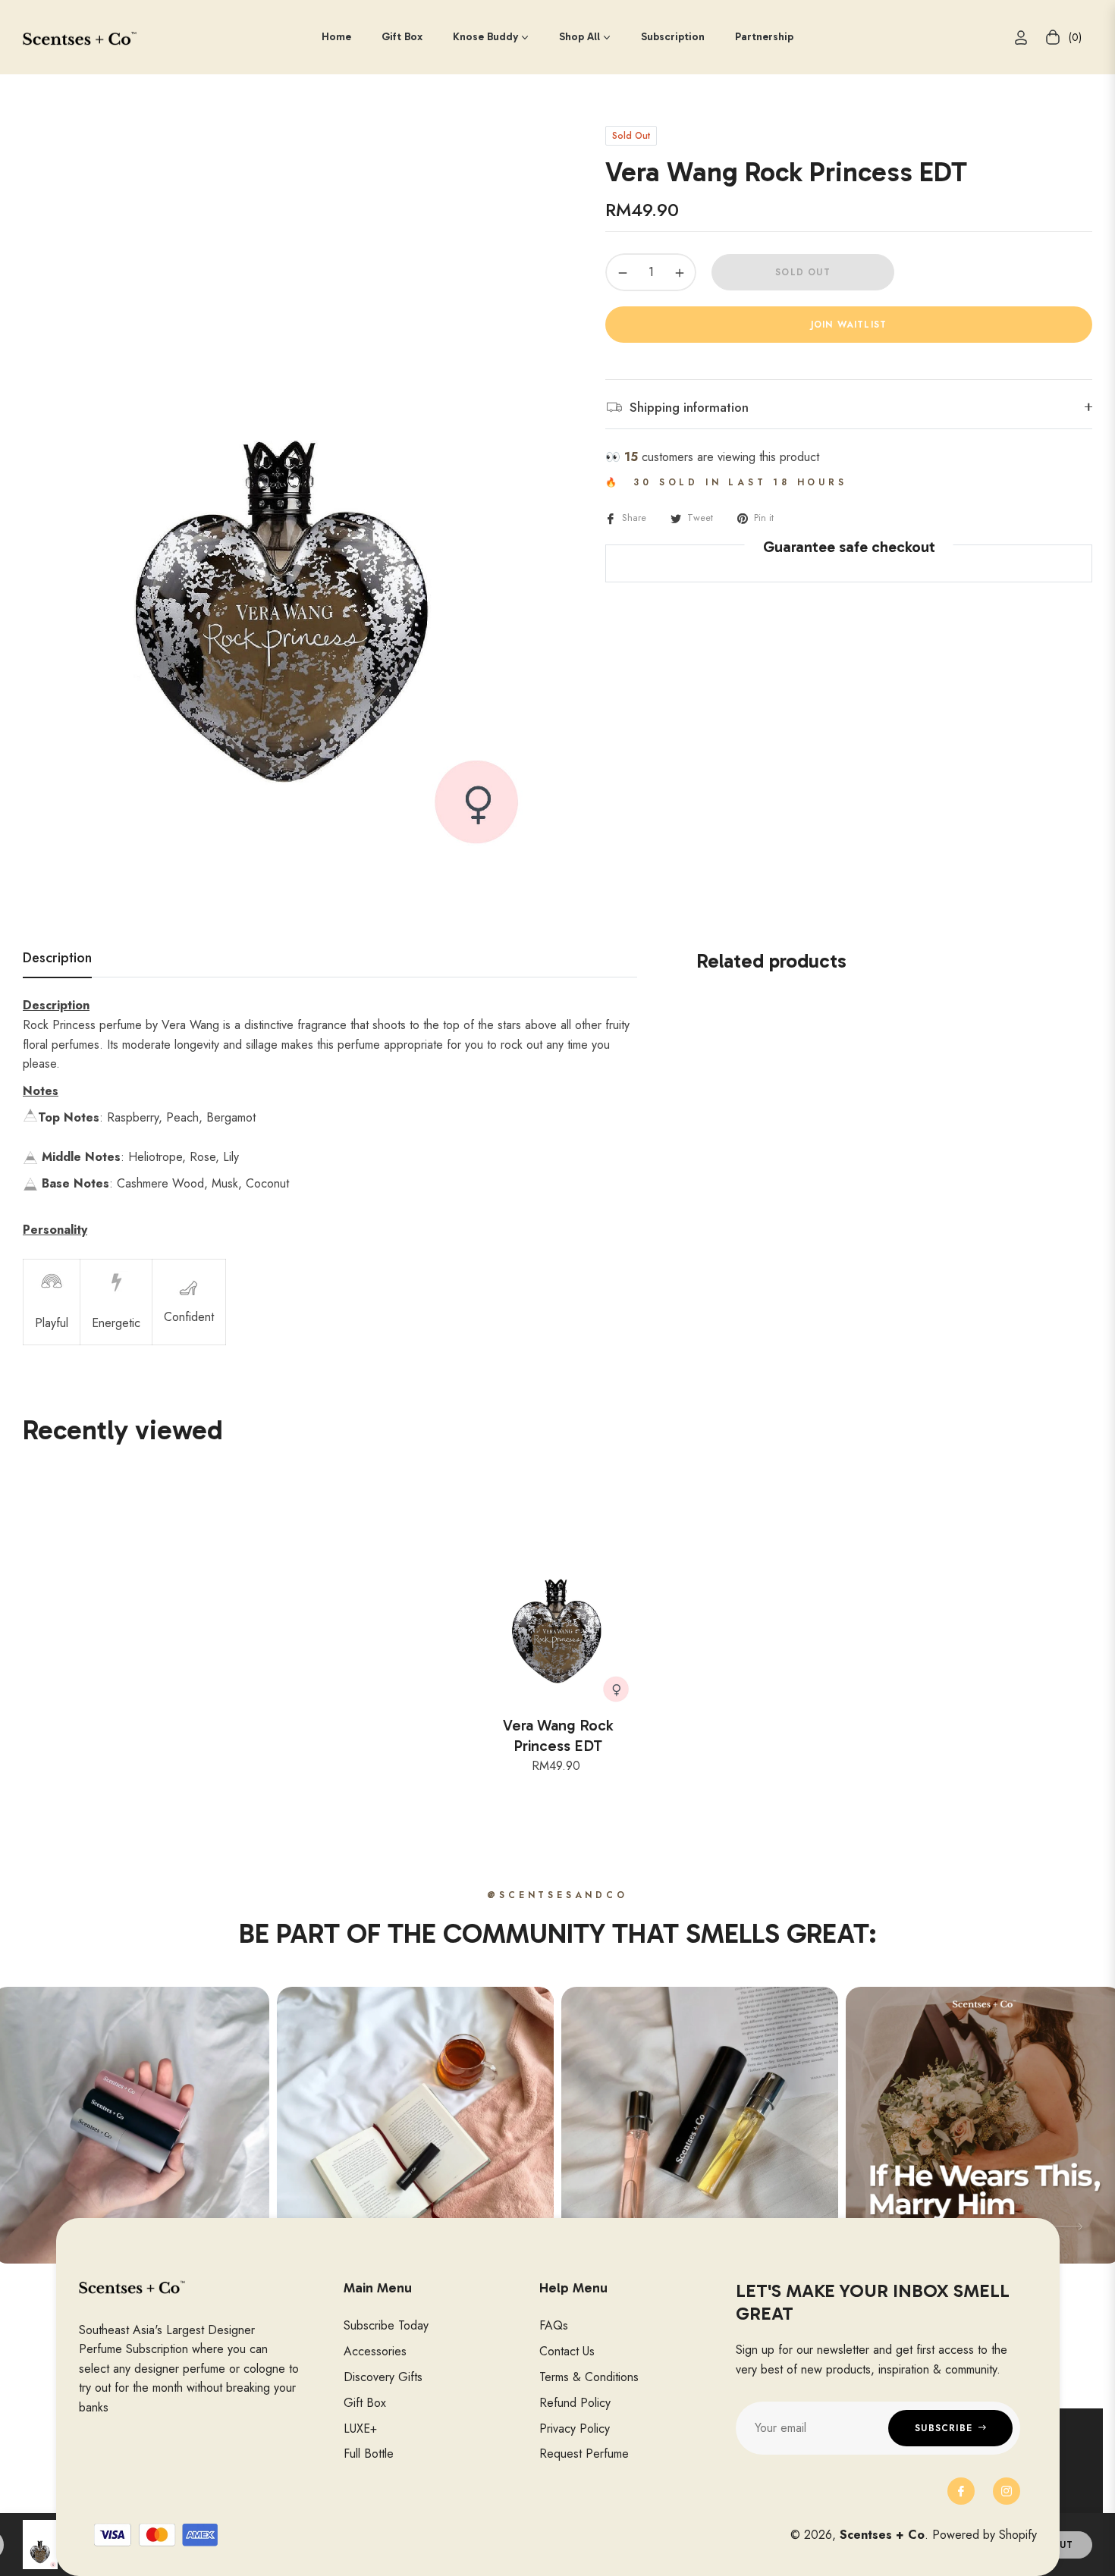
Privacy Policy (575, 2429)
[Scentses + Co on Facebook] (961, 2491)
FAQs (554, 2325)
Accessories (375, 2351)
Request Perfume (584, 2454)
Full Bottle (369, 2454)
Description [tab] (57, 959)
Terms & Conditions (589, 2377)
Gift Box (365, 2403)
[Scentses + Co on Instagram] (1007, 2491)
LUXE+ (360, 2429)
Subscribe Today (386, 2325)
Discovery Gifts (383, 2377)
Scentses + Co (882, 2535)
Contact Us (567, 2351)
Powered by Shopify (985, 2535)
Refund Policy (575, 2403)
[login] (1021, 38)
